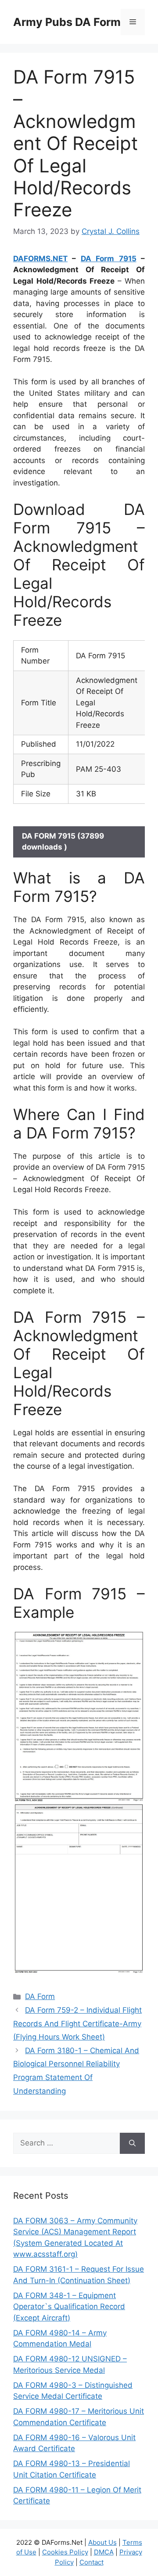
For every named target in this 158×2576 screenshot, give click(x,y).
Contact (92, 2562)
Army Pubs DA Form (67, 22)
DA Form (40, 1996)
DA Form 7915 (109, 259)
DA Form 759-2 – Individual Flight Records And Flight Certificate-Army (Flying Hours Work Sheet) (77, 2023)
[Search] (132, 2143)
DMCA (104, 2552)
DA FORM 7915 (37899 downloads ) (63, 842)
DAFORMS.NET (40, 259)
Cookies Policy (65, 2552)
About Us (102, 2542)
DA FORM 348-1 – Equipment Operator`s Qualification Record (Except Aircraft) (69, 2307)
